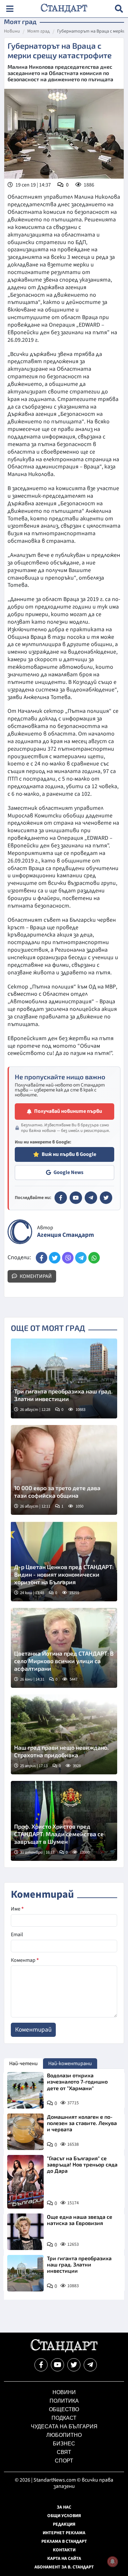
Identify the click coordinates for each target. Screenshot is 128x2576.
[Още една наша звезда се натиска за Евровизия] (25, 2232)
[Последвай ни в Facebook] (41, 2365)
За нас (64, 2507)
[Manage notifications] (113, 2562)
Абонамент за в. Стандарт (64, 2567)
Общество (64, 2409)
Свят (64, 2452)
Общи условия (64, 2516)
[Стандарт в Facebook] (61, 1198)
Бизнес (64, 2444)
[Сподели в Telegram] (81, 1258)
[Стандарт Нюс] (64, 2351)
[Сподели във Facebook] (42, 1258)
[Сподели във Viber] (68, 1258)
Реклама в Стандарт (64, 2541)
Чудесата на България (64, 2426)
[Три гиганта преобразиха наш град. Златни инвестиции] (64, 1378)
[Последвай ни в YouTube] (57, 2365)
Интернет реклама (64, 2533)
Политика (64, 2401)
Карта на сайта (64, 2559)
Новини (12, 32)
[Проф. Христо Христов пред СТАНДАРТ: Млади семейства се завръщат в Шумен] (64, 1821)
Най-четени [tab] (23, 2063)
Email (17, 1935)
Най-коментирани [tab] (70, 2063)
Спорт (64, 2461)
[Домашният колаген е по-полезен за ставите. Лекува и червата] (25, 2132)
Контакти (64, 2550)
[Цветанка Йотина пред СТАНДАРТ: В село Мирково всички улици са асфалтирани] (64, 1648)
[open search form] (119, 9)
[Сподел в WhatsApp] (94, 1258)
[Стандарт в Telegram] (91, 1198)
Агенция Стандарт (65, 1235)
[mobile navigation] (10, 9)
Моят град (39, 32)
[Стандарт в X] (106, 1198)
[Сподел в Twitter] (55, 1258)
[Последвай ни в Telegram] (90, 2365)
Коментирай (35, 1276)
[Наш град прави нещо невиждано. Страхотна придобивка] (64, 1734)
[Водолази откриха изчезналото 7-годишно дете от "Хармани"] (25, 2090)
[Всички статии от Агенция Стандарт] (20, 1232)
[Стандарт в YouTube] (76, 1198)
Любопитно (64, 2435)
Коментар (25, 1960)
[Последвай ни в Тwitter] (74, 2365)
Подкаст (64, 2418)
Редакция (64, 2524)
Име (17, 1909)
